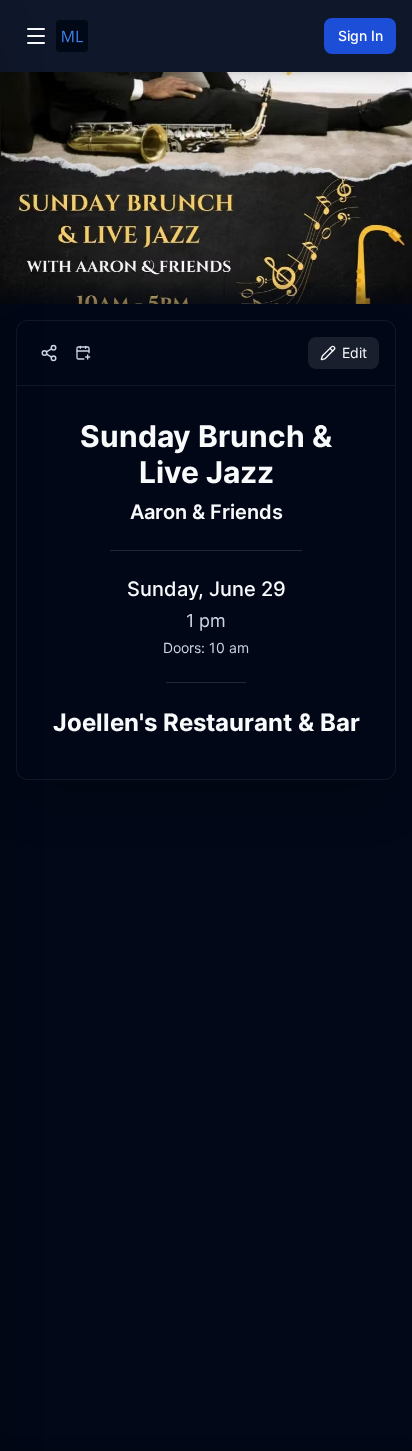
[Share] (49, 353)
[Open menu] (36, 36)
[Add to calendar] (83, 353)
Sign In (360, 35)
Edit (354, 352)
